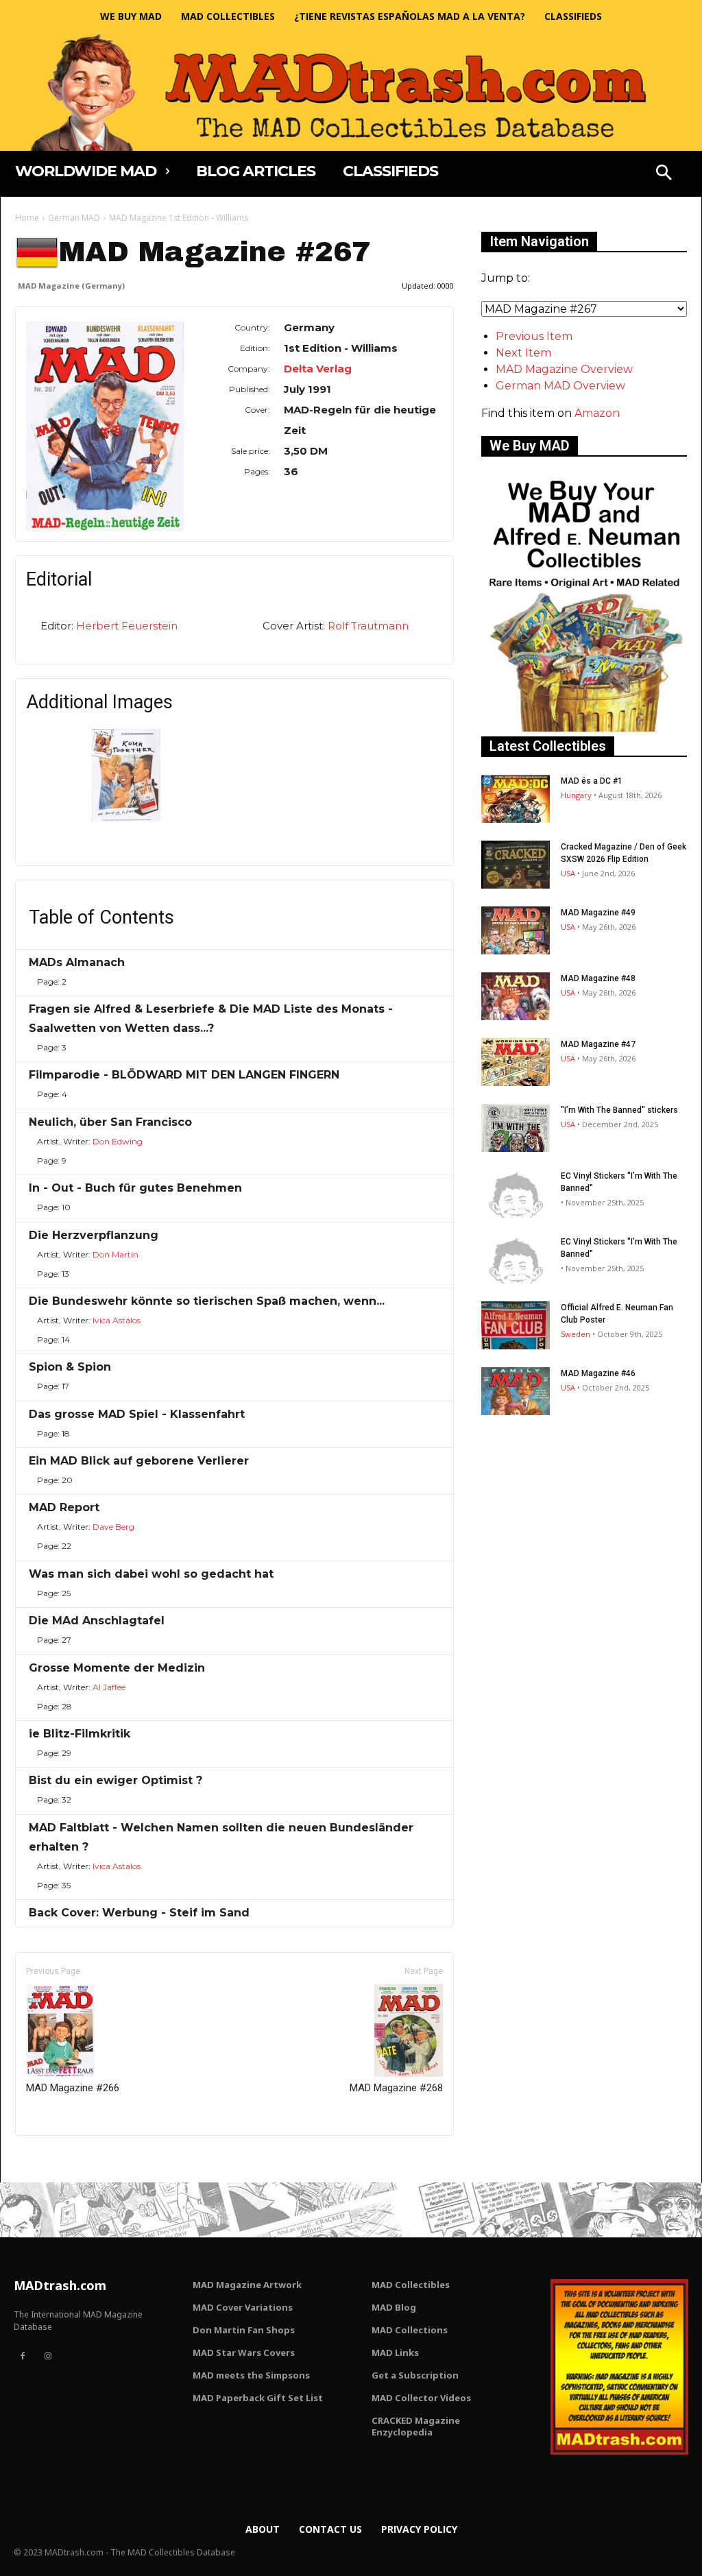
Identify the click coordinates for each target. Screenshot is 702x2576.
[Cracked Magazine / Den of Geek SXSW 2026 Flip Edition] (516, 865)
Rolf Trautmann (368, 626)
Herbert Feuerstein (127, 626)
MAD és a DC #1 (592, 781)
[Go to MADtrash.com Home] (351, 92)
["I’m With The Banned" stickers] (516, 1128)
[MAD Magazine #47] (516, 1062)
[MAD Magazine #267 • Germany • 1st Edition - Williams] (105, 426)
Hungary (576, 795)
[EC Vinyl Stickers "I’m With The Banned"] (516, 1194)
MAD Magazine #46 (598, 1373)
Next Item (523, 353)
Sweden (576, 1334)
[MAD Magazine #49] (516, 930)
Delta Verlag (318, 369)
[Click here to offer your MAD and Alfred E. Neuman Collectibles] (584, 728)
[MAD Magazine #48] (516, 996)
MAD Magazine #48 (598, 978)
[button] (664, 174)
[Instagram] (47, 2357)
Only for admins (63, 2159)
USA (568, 873)
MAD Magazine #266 (73, 2088)
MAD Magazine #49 (598, 913)
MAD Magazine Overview (564, 369)
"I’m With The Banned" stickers (619, 1110)
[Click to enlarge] (126, 818)
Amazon (597, 413)
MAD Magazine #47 (598, 1044)
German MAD (74, 218)
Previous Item (534, 336)
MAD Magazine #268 (396, 2088)
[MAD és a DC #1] (516, 799)
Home (27, 218)
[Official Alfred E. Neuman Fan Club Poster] (516, 1325)
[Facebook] (23, 2357)
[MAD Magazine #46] (516, 1391)
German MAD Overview (560, 386)
